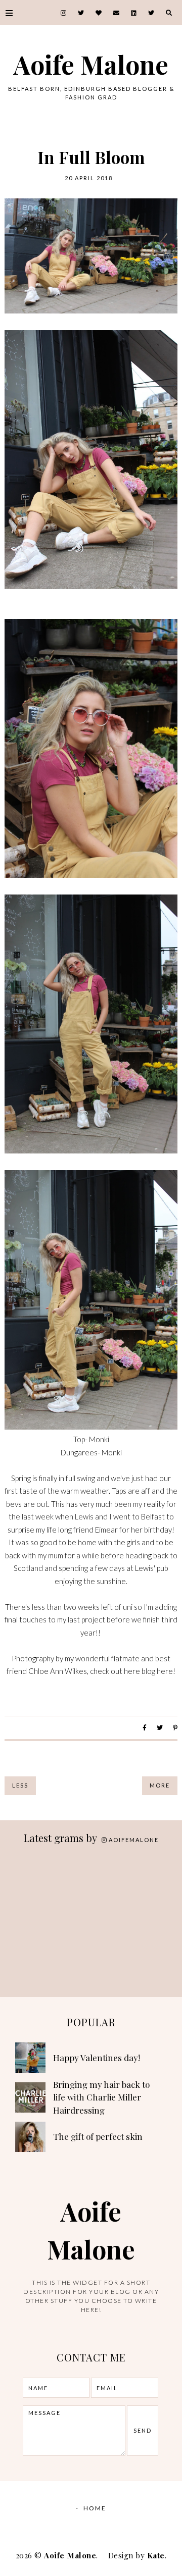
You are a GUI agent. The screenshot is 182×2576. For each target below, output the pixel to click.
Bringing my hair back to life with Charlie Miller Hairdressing (101, 2097)
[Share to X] (160, 1728)
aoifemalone (134, 1840)
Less (20, 1785)
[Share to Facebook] (145, 1728)
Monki (99, 1439)
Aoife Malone (91, 64)
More (160, 1785)
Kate (156, 2555)
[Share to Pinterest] (175, 1728)
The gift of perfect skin (98, 2136)
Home (95, 2508)
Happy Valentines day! (97, 2058)
